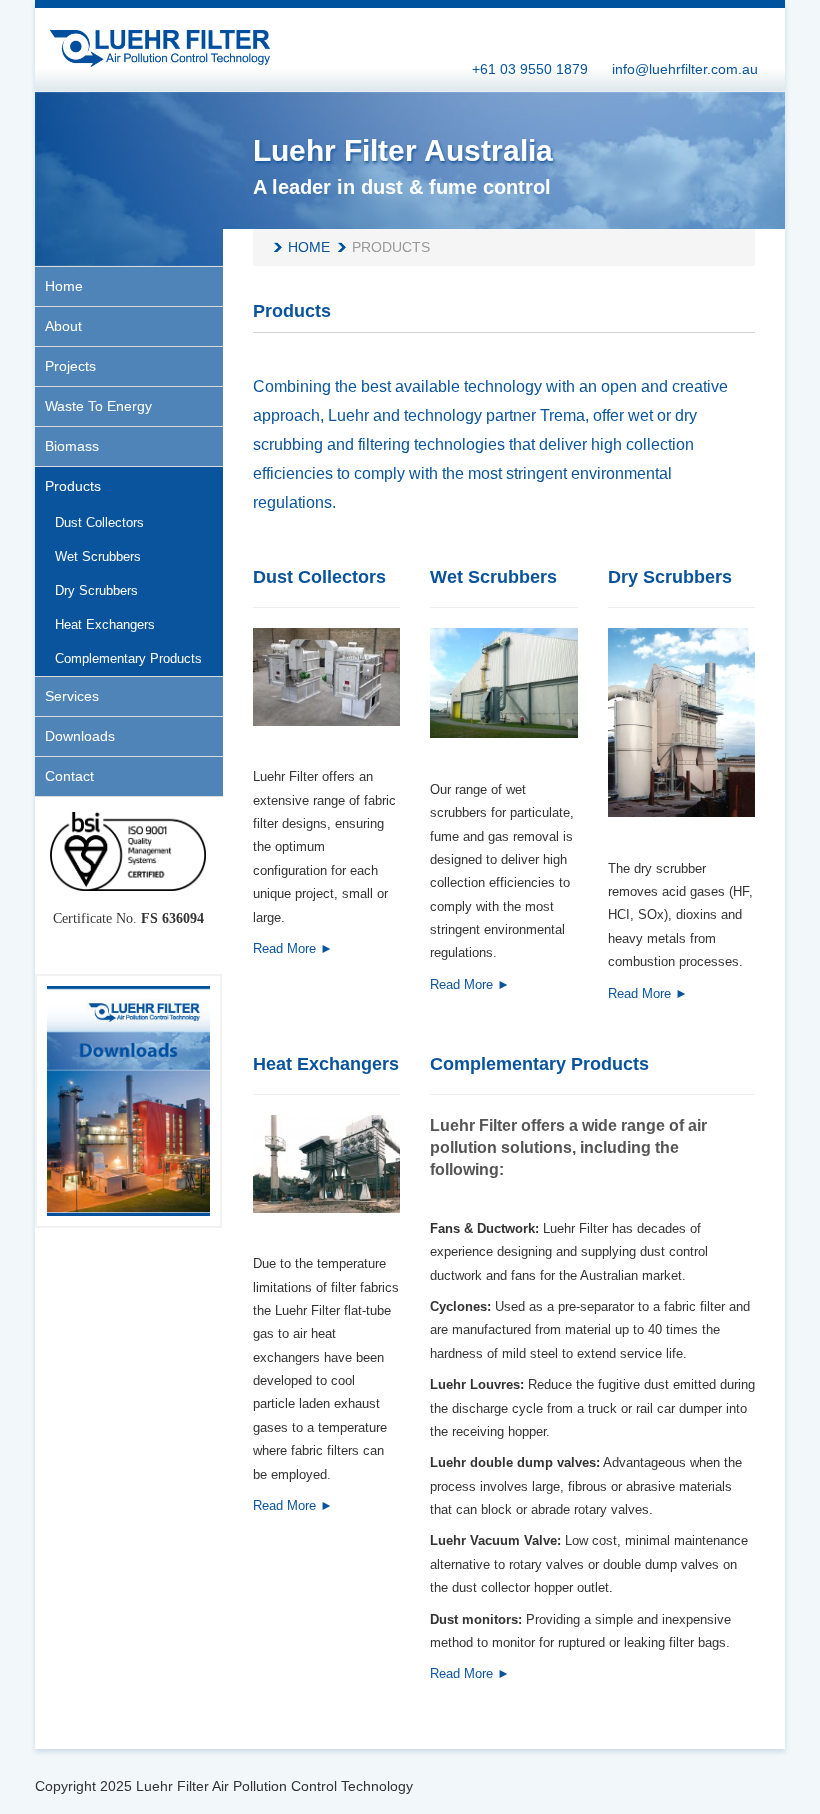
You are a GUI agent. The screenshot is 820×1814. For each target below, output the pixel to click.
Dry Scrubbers (670, 577)
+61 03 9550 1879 (530, 69)
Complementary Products (539, 1064)
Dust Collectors (319, 577)
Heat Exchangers (326, 1064)
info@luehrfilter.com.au (685, 69)
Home (309, 247)
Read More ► (293, 948)
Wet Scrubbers (493, 577)
